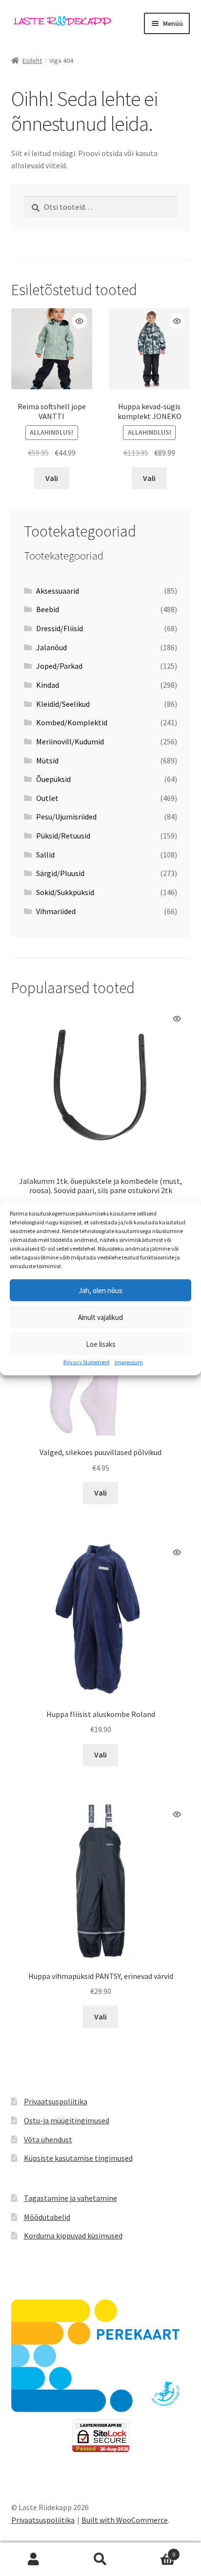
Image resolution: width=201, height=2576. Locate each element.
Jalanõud (51, 647)
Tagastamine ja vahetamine (70, 2198)
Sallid (45, 855)
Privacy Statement (87, 1362)
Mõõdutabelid (47, 2217)
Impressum (129, 1362)
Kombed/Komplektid (72, 722)
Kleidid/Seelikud (63, 704)
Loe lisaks (101, 1344)
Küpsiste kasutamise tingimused (78, 2158)
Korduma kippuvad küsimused (73, 2236)
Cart (155, 2551)
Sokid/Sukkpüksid (65, 892)
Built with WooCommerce (125, 2520)
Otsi (100, 2559)
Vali (52, 478)
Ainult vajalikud (100, 1317)
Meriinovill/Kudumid (70, 741)
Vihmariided (56, 911)
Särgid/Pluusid (60, 873)
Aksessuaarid (58, 591)
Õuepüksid (53, 779)
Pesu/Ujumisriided (66, 817)
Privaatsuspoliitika (56, 2101)
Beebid (48, 609)
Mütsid (47, 760)
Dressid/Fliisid (60, 628)
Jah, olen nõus (100, 1290)
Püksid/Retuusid (63, 836)
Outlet (47, 798)
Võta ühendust (48, 2139)
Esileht (32, 60)
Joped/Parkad (59, 666)
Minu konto (33, 2559)
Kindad (48, 685)
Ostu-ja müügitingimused (67, 2120)
